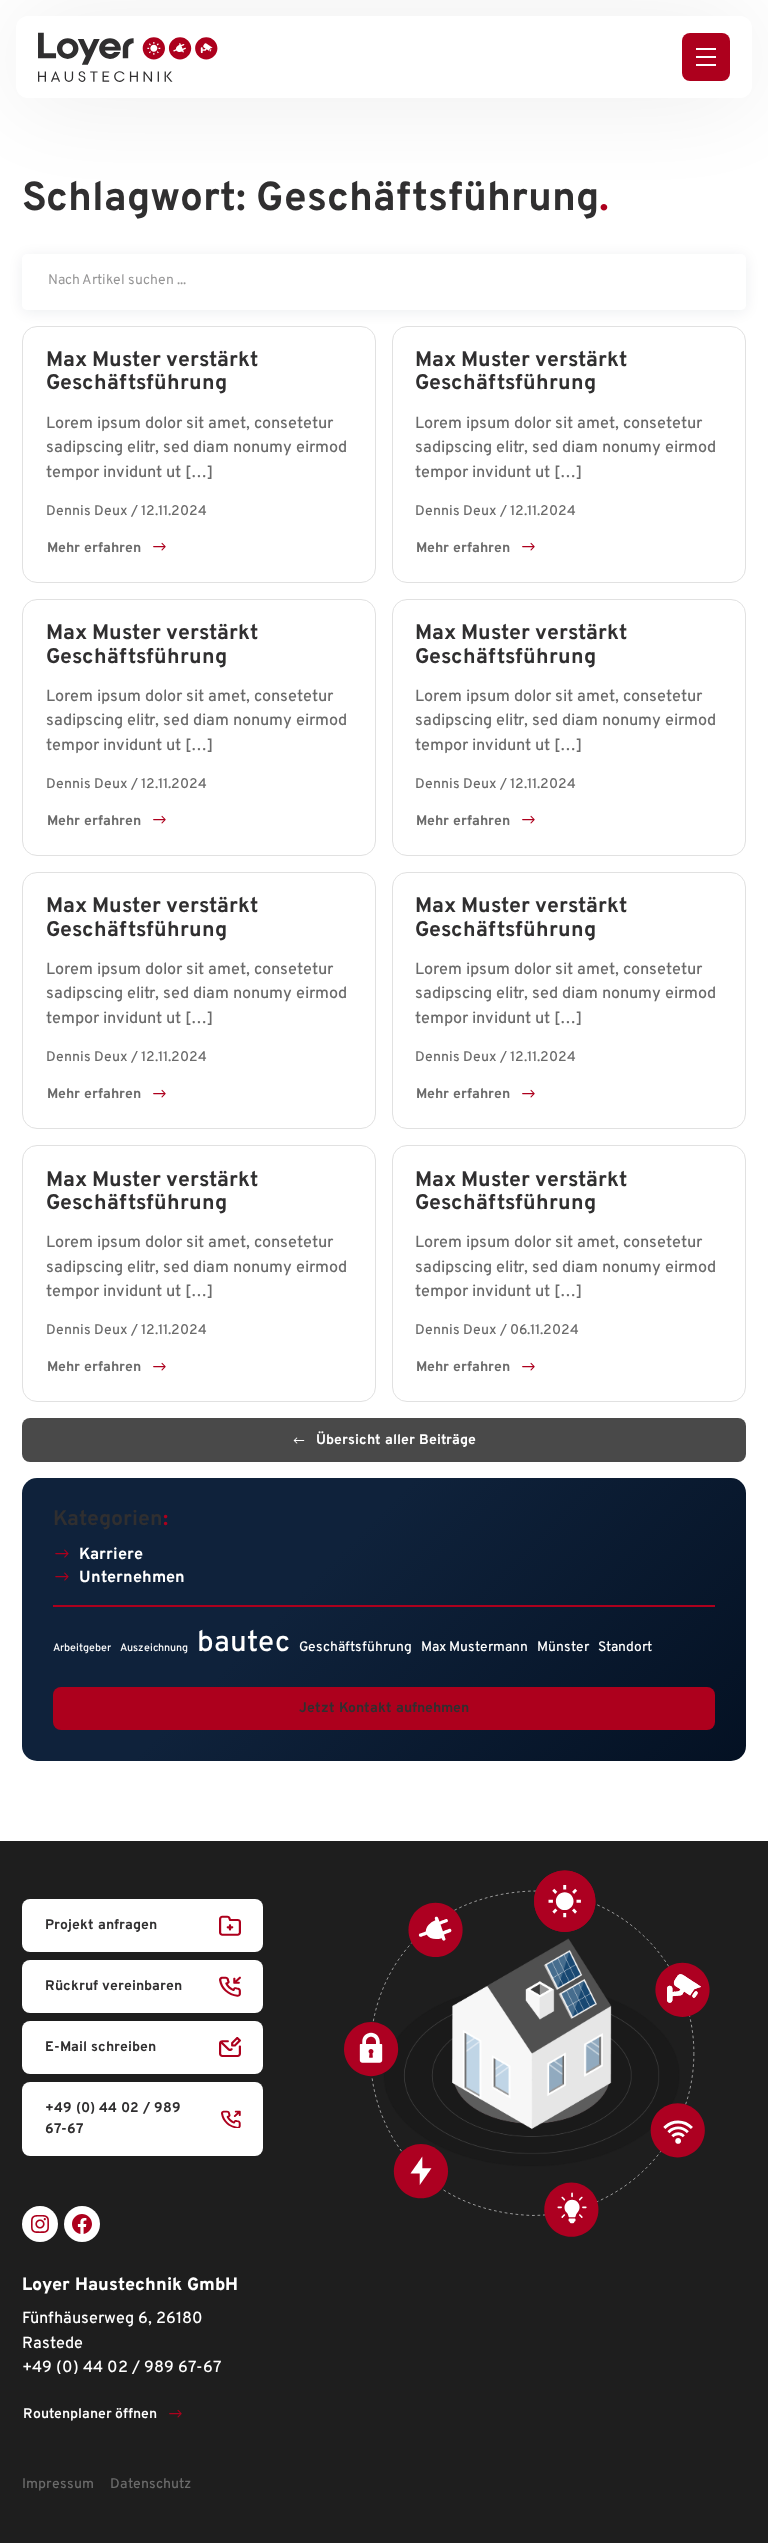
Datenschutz (150, 2484)
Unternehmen (132, 1578)
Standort (625, 1647)
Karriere (111, 1555)
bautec (243, 1643)
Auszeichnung (154, 1648)
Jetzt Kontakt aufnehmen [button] (384, 1708)
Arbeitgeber (82, 1648)
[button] (706, 57)
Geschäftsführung (355, 1647)
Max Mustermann (474, 1647)
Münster (563, 1647)
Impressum (58, 2484)
